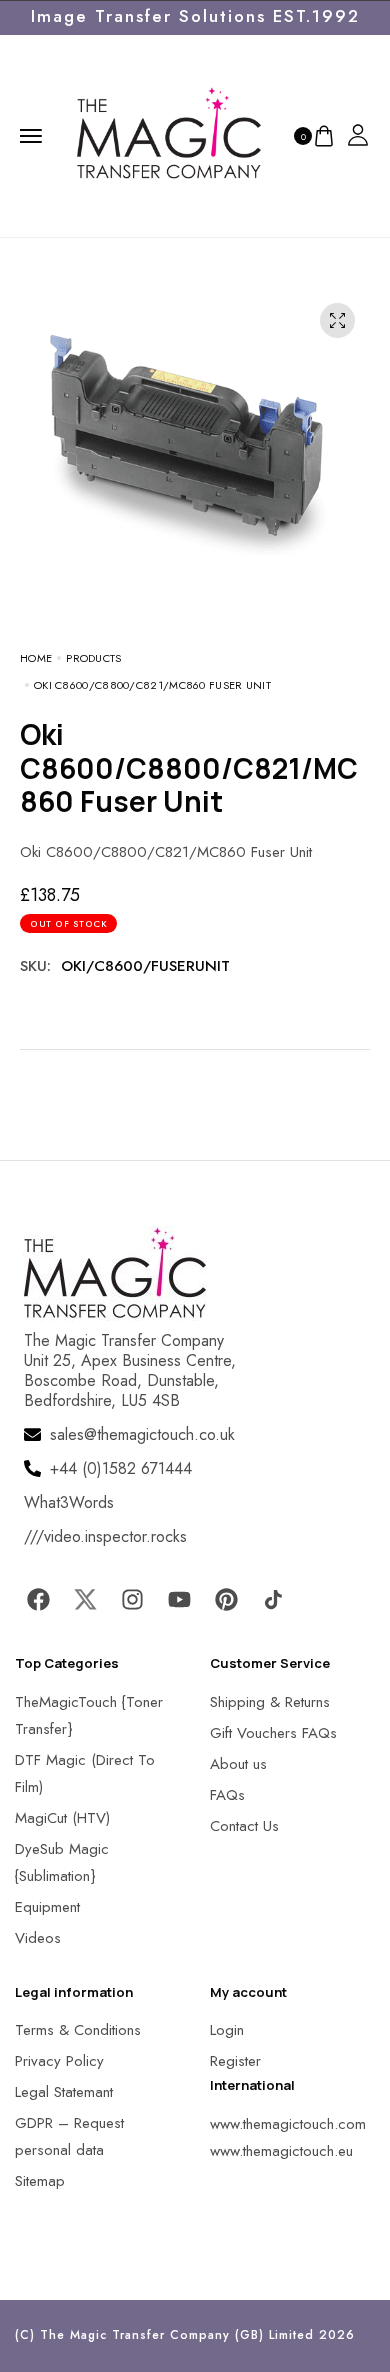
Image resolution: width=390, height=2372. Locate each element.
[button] (40, 2331)
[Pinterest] (226, 1600)
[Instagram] (132, 1600)
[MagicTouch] (169, 134)
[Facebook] (38, 1600)
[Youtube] (179, 1600)
